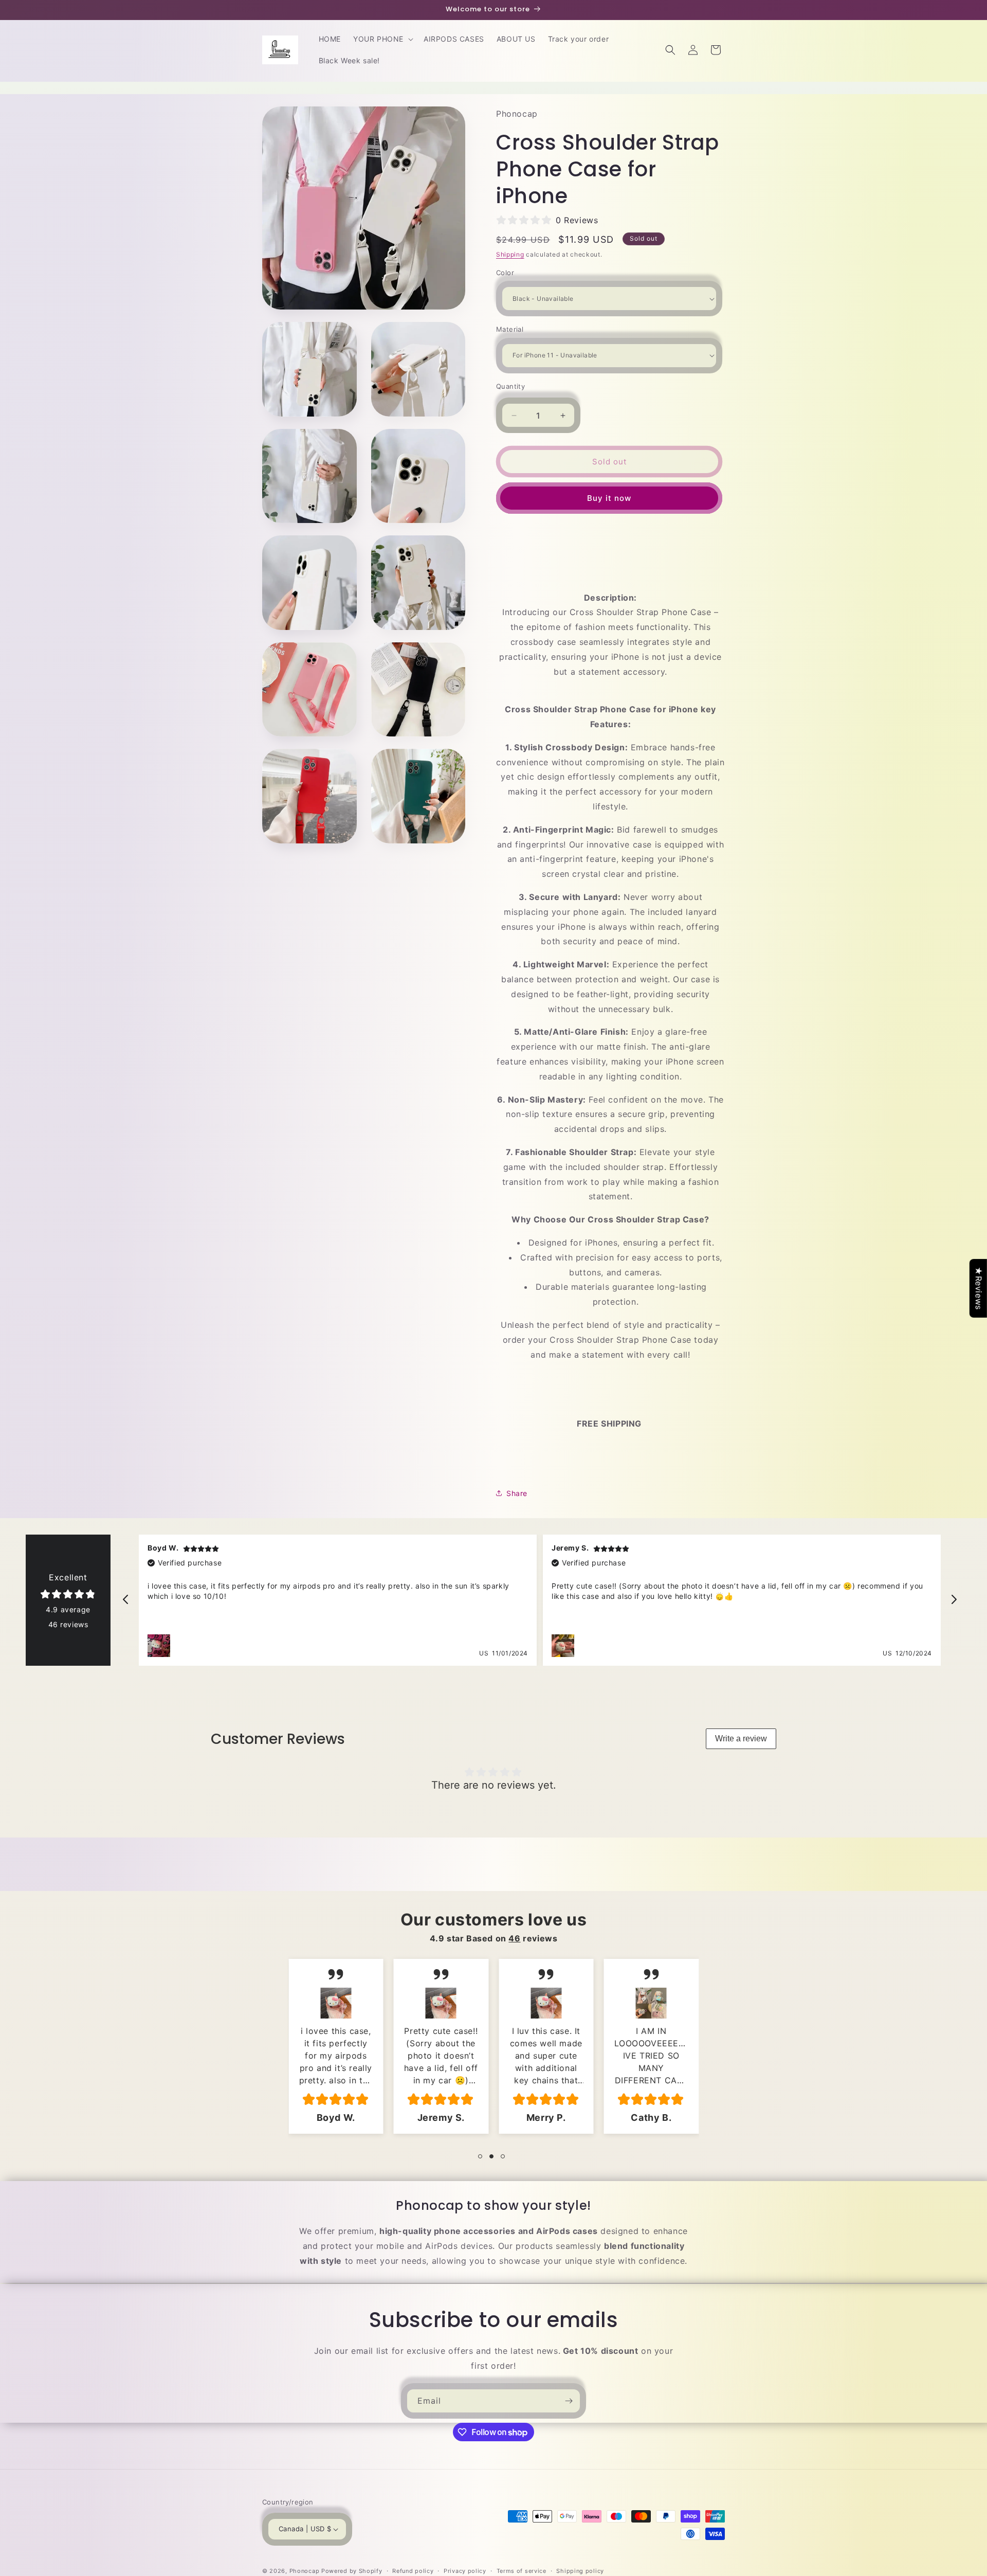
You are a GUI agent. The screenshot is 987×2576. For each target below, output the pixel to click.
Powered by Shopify (352, 2571)
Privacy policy (465, 2570)
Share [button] (517, 1493)
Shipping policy (580, 2570)
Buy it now (609, 498)
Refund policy (413, 2570)
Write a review (741, 1739)
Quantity (510, 386)
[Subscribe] (569, 2401)
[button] (382, 39)
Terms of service (522, 2570)
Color (505, 273)
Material (510, 329)
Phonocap (305, 2571)
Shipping (510, 254)
